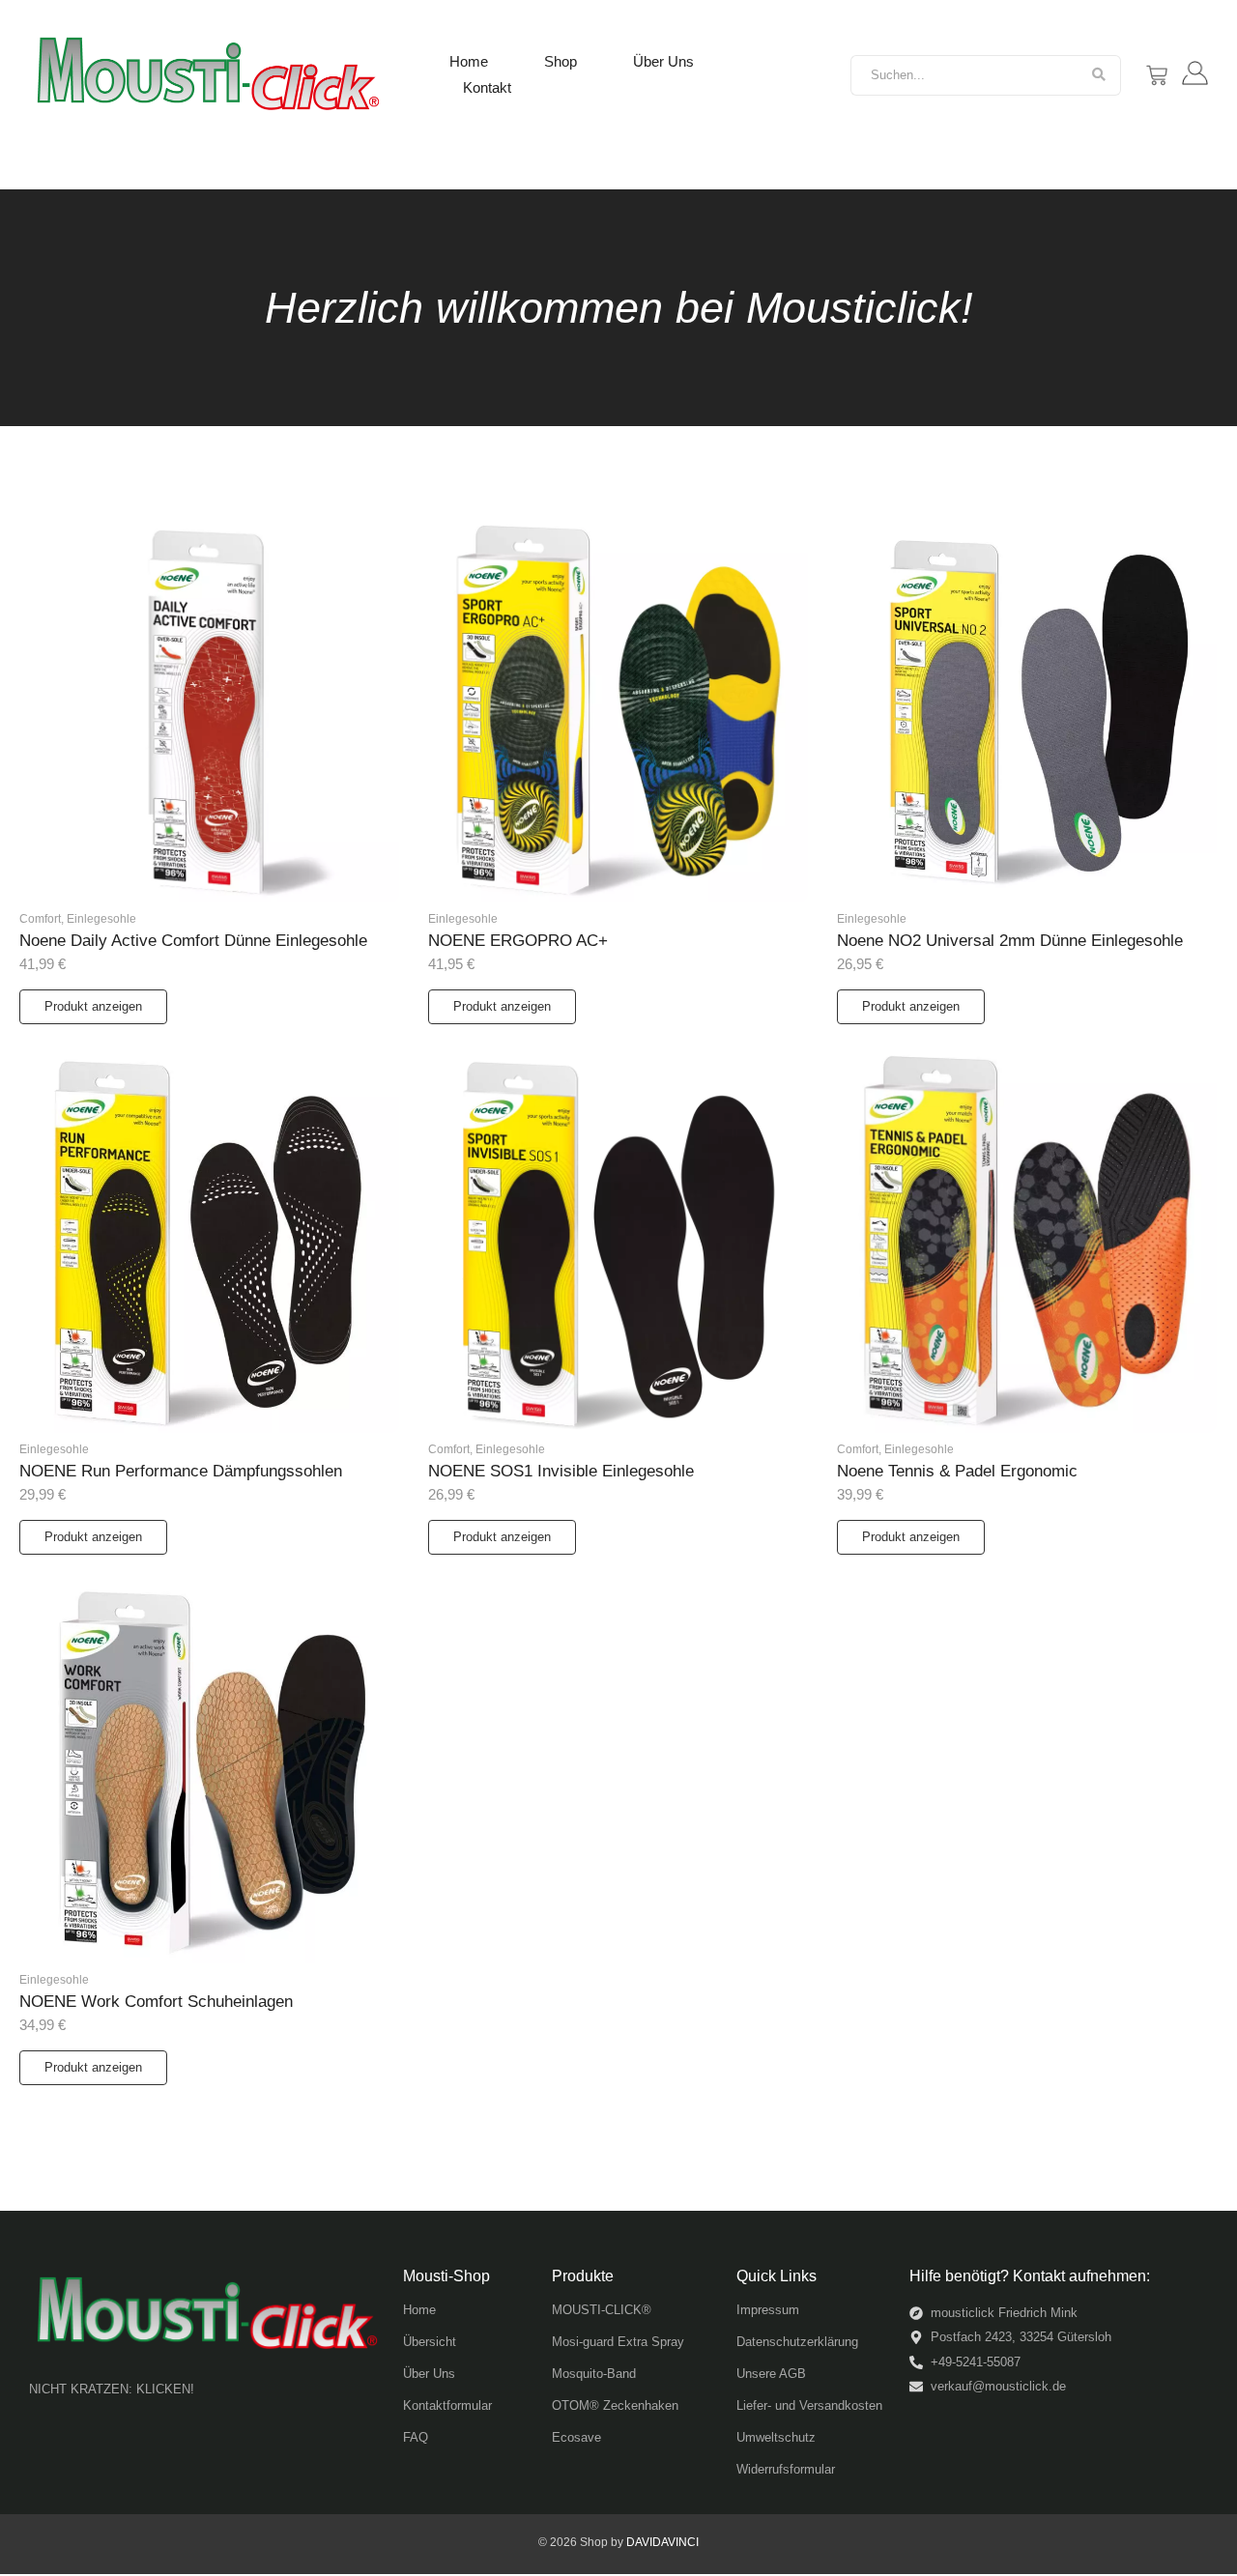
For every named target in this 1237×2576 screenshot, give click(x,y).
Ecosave (576, 2437)
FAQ (416, 2437)
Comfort (42, 919)
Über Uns (663, 61)
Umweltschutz (776, 2437)
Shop (561, 61)
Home (469, 61)
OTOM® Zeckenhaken (615, 2405)
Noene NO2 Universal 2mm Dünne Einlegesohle (1010, 941)
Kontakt (487, 87)
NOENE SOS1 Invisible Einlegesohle (561, 1471)
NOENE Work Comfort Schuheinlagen (156, 2002)
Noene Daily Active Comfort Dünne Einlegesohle (193, 941)
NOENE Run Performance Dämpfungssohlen (181, 1471)
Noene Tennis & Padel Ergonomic (957, 1471)
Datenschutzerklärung (797, 2342)
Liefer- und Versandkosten (809, 2405)
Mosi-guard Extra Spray (618, 2342)
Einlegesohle (101, 919)
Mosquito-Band (594, 2374)
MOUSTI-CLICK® (602, 2310)
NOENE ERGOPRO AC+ (518, 941)
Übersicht (430, 2342)
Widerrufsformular (786, 2469)
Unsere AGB (771, 2374)
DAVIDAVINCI (662, 2542)
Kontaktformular (447, 2405)
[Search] (1099, 75)
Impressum (768, 2310)
